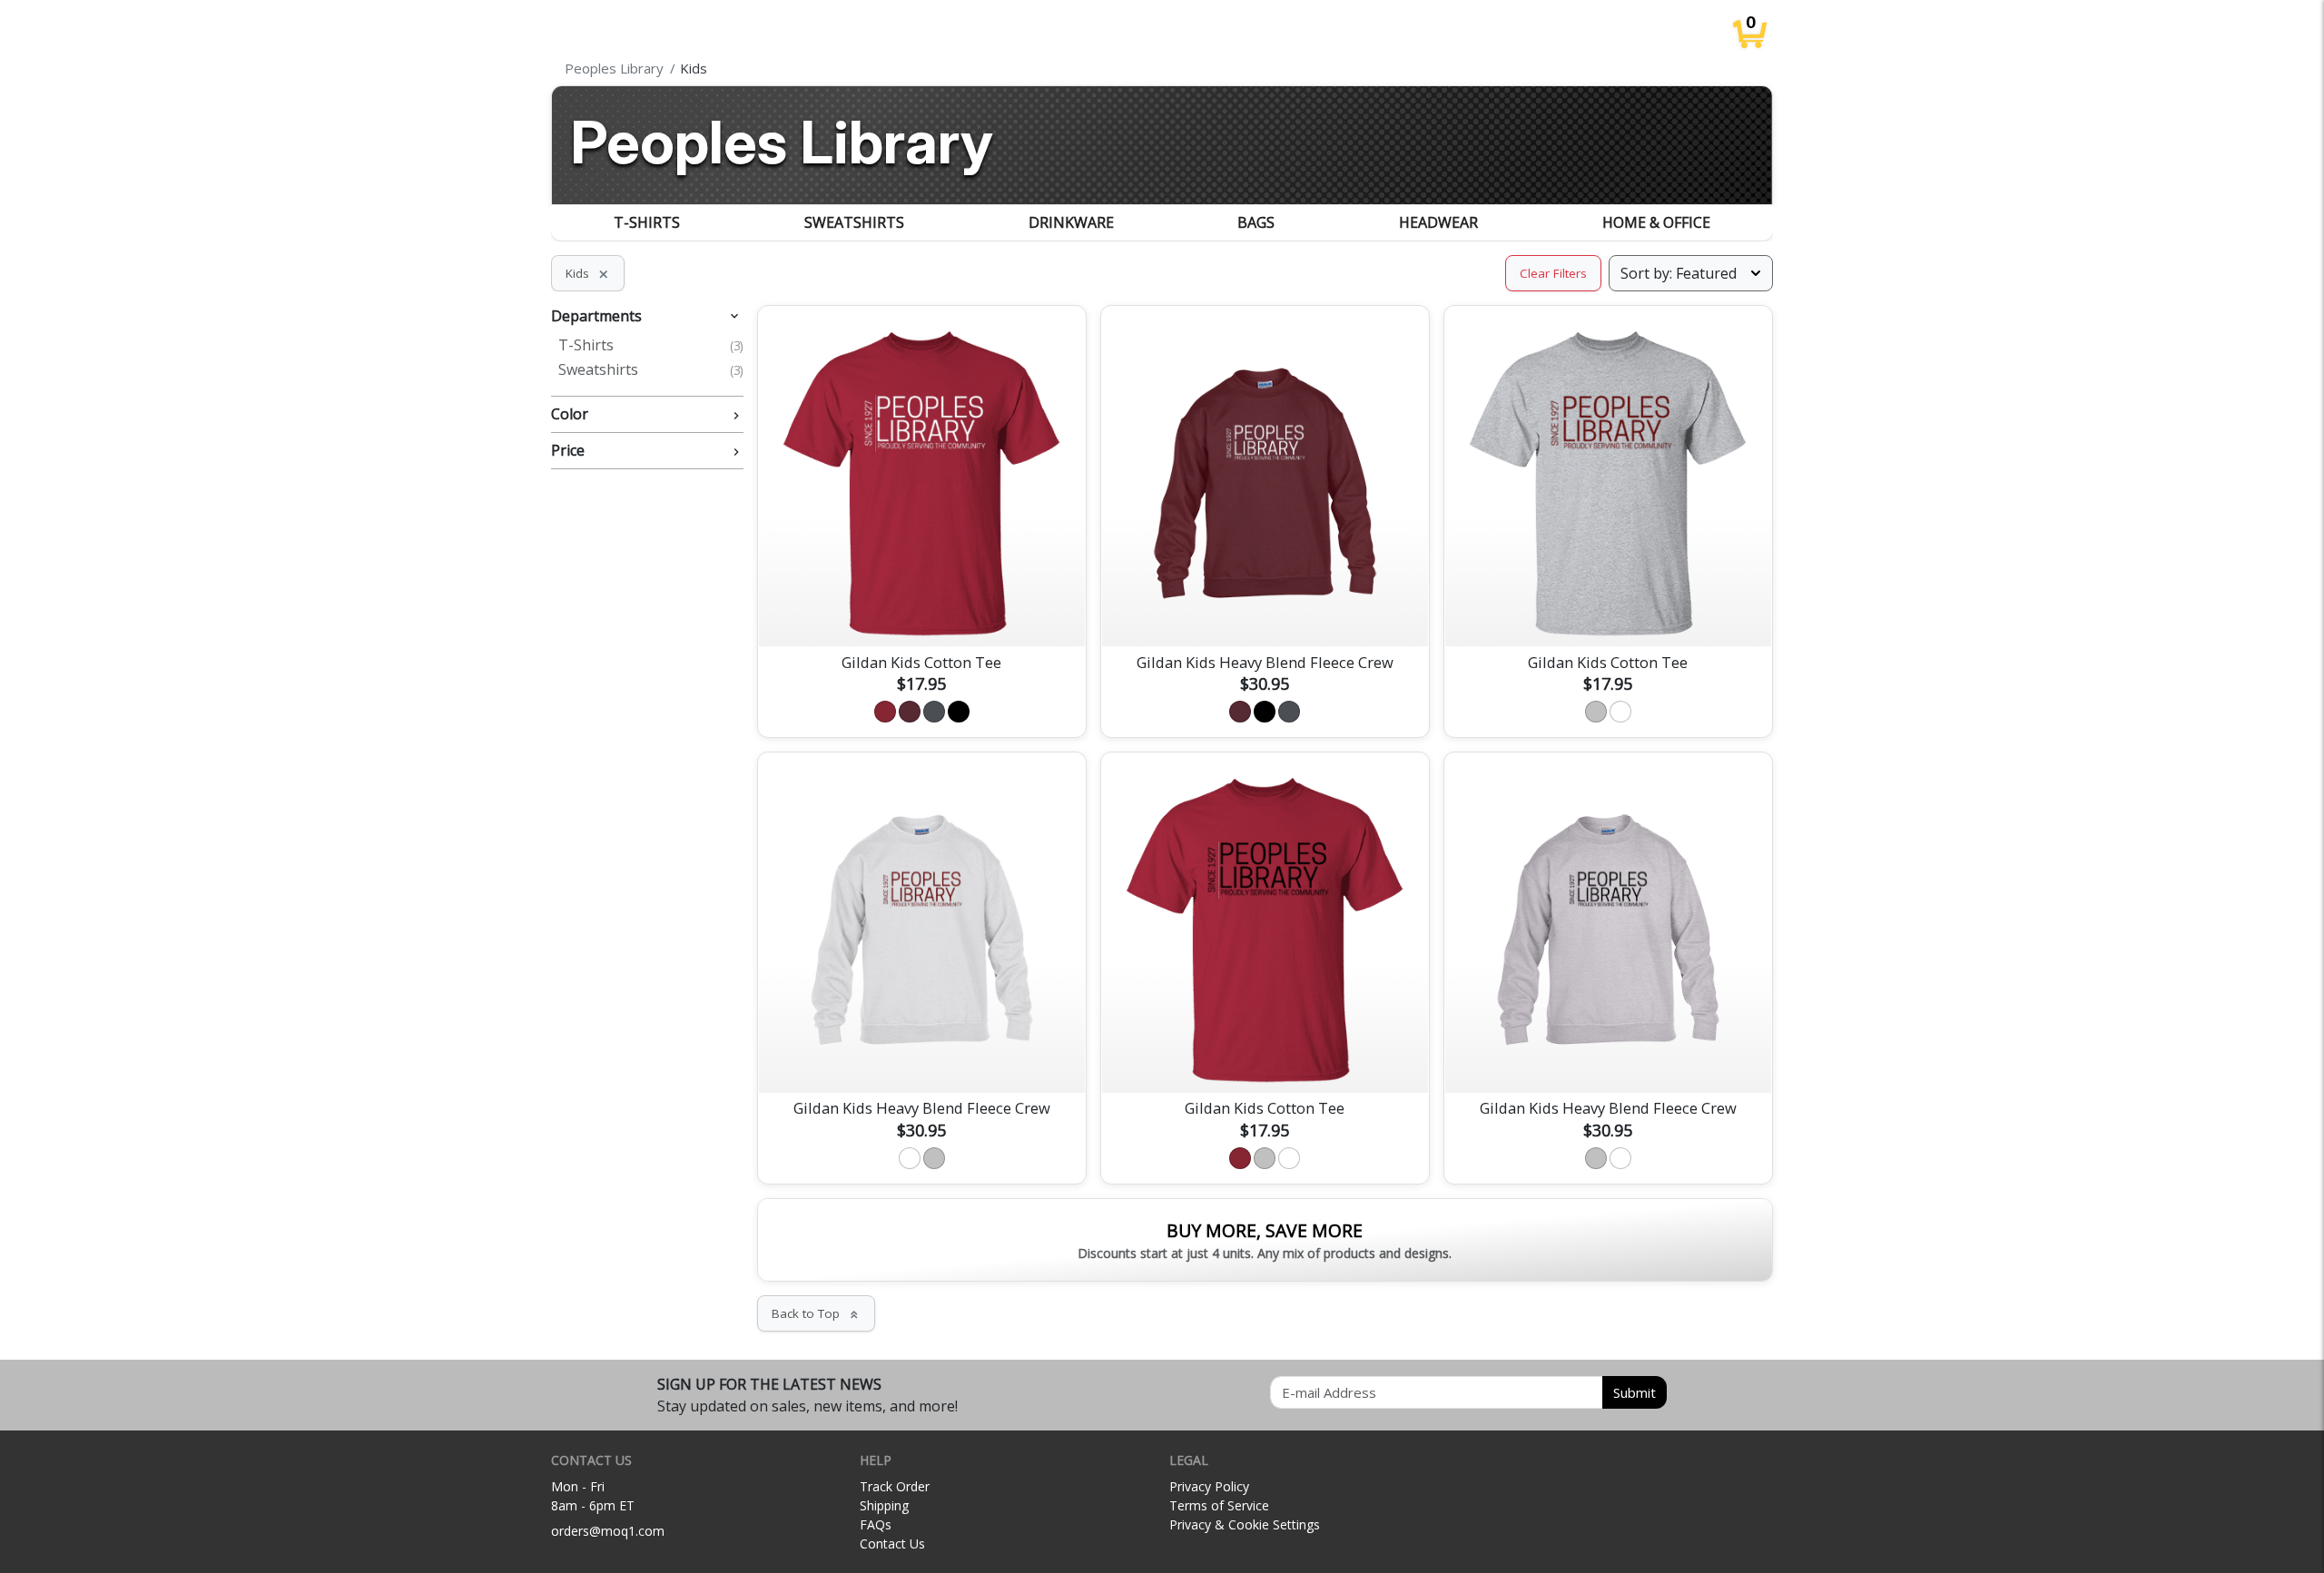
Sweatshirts (854, 222)
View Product (921, 611)
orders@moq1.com (608, 1531)
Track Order (895, 1486)
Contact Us (892, 1544)
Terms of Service (1219, 1505)
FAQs (876, 1524)
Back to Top (816, 1313)
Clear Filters (1553, 273)
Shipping (884, 1505)
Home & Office (1656, 222)
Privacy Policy (1209, 1486)
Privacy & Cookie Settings (1245, 1524)
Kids (588, 273)
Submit (1635, 1392)
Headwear (1438, 222)
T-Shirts (647, 222)
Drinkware (1071, 222)
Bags (1256, 222)
